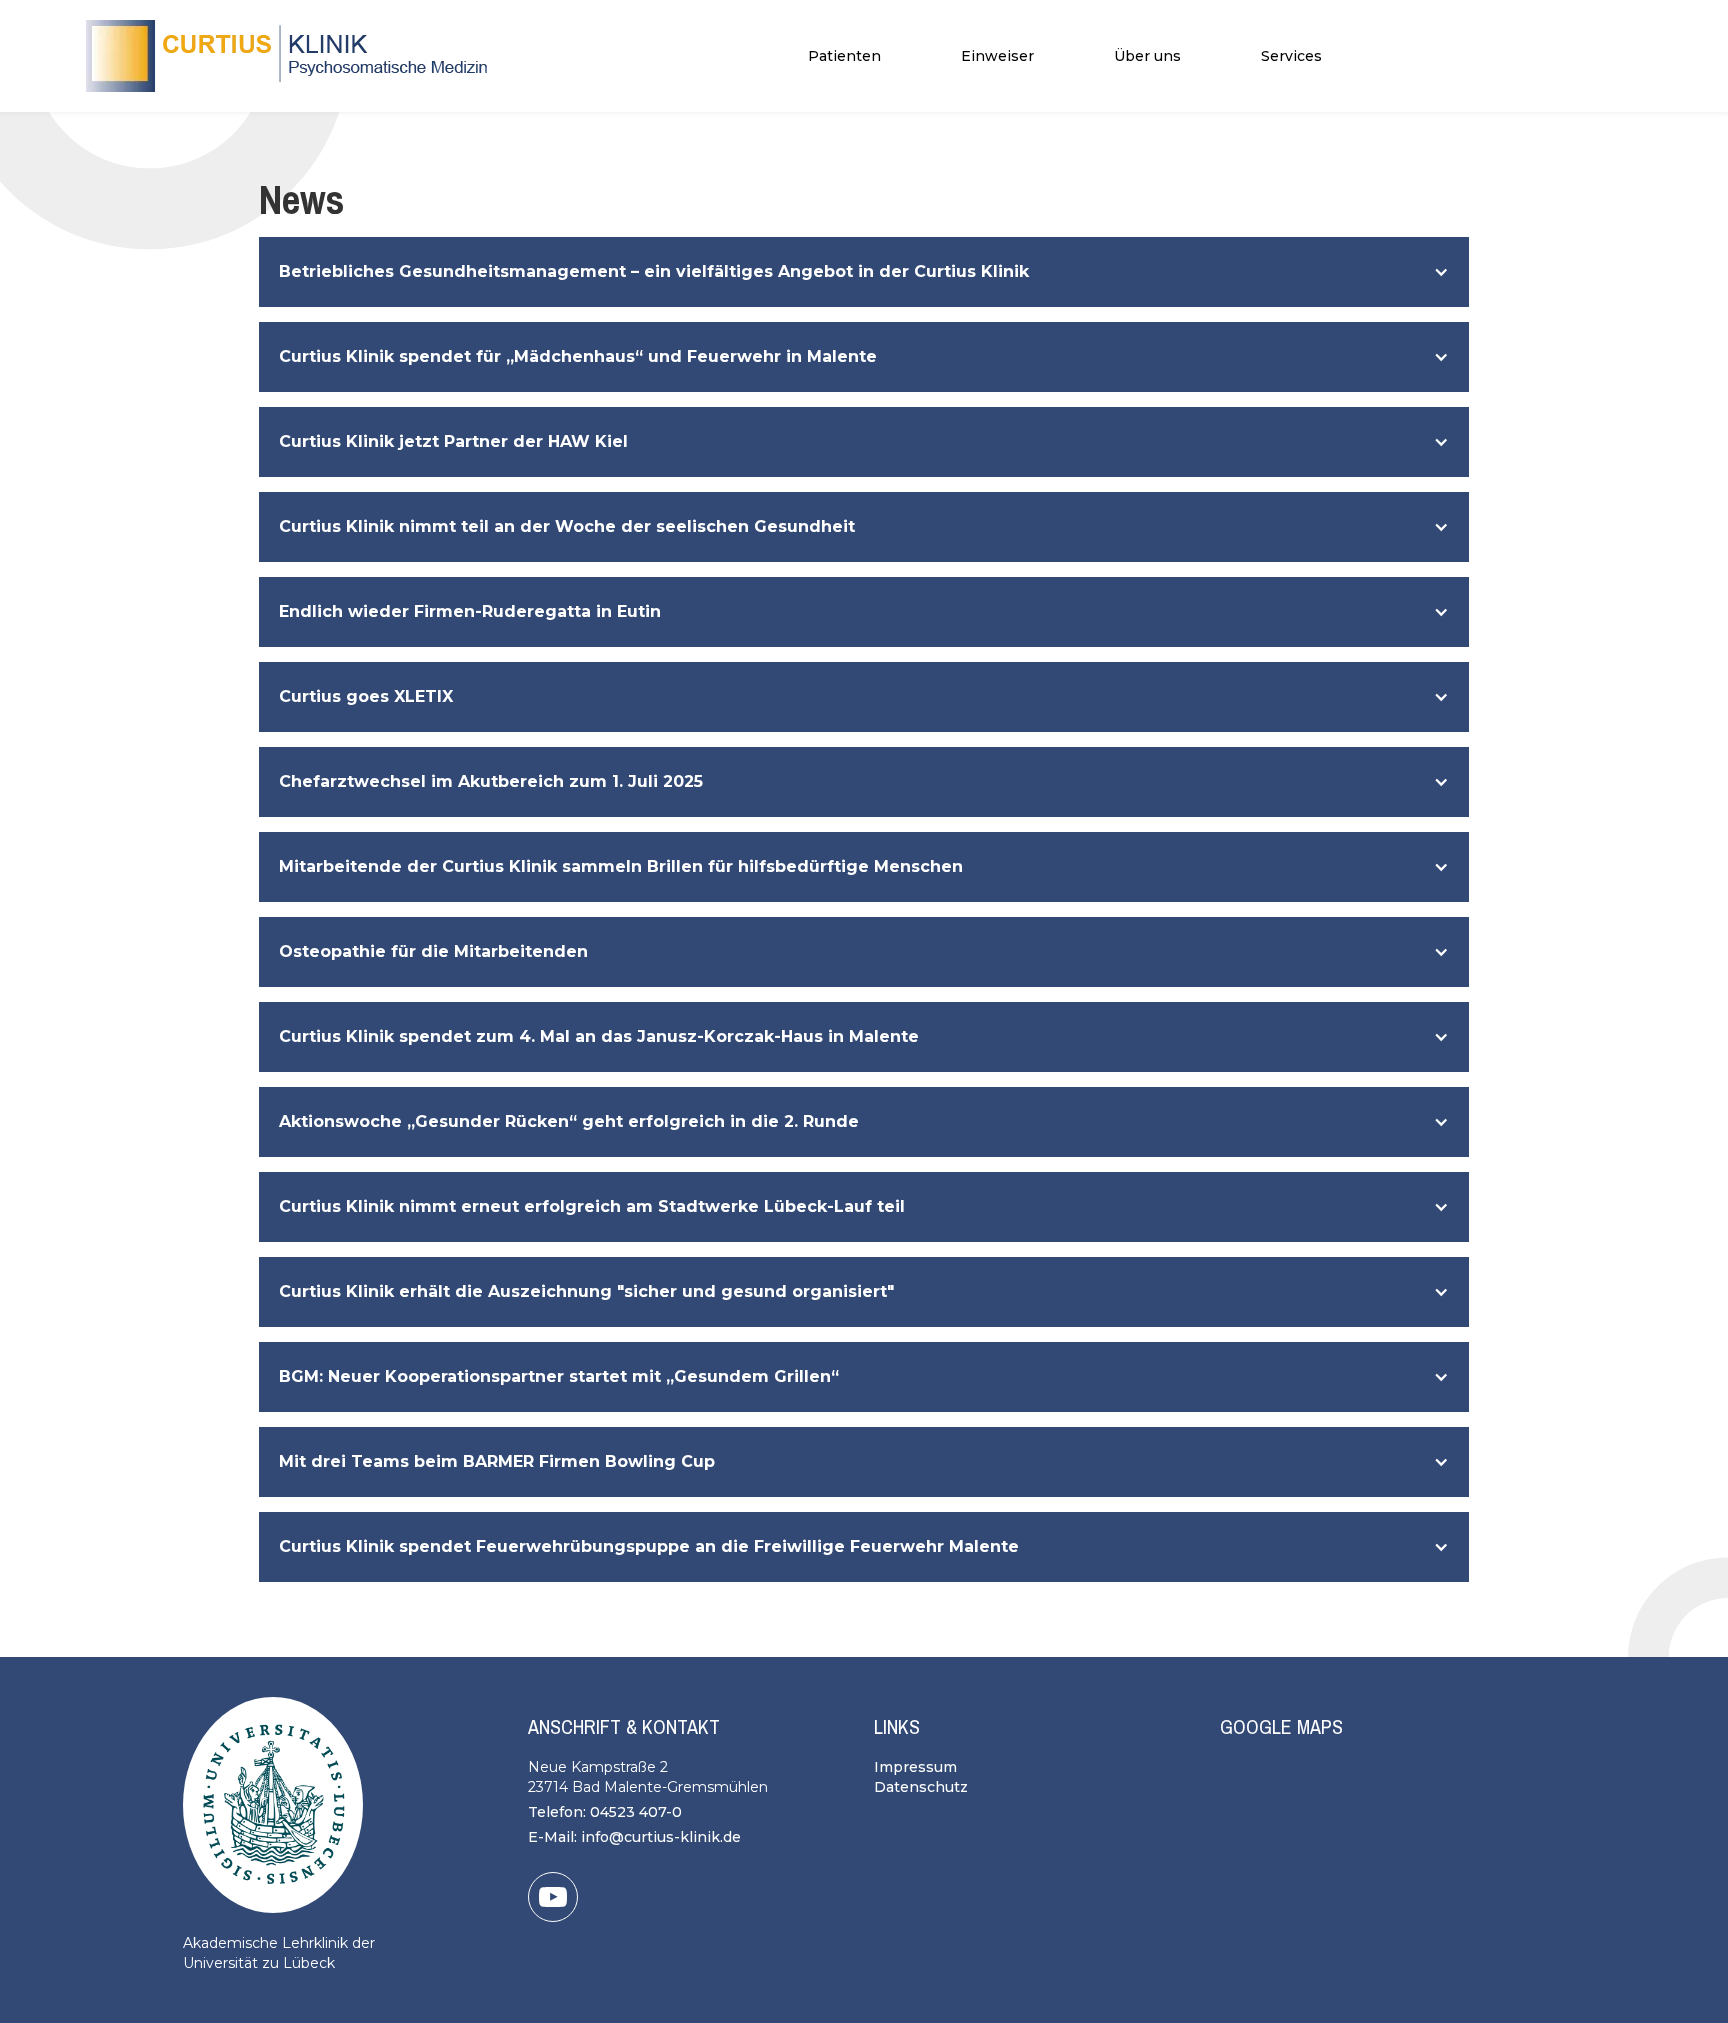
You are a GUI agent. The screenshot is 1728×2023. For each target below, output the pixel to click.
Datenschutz (921, 1787)
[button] (844, 56)
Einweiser (997, 56)
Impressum (915, 1767)
